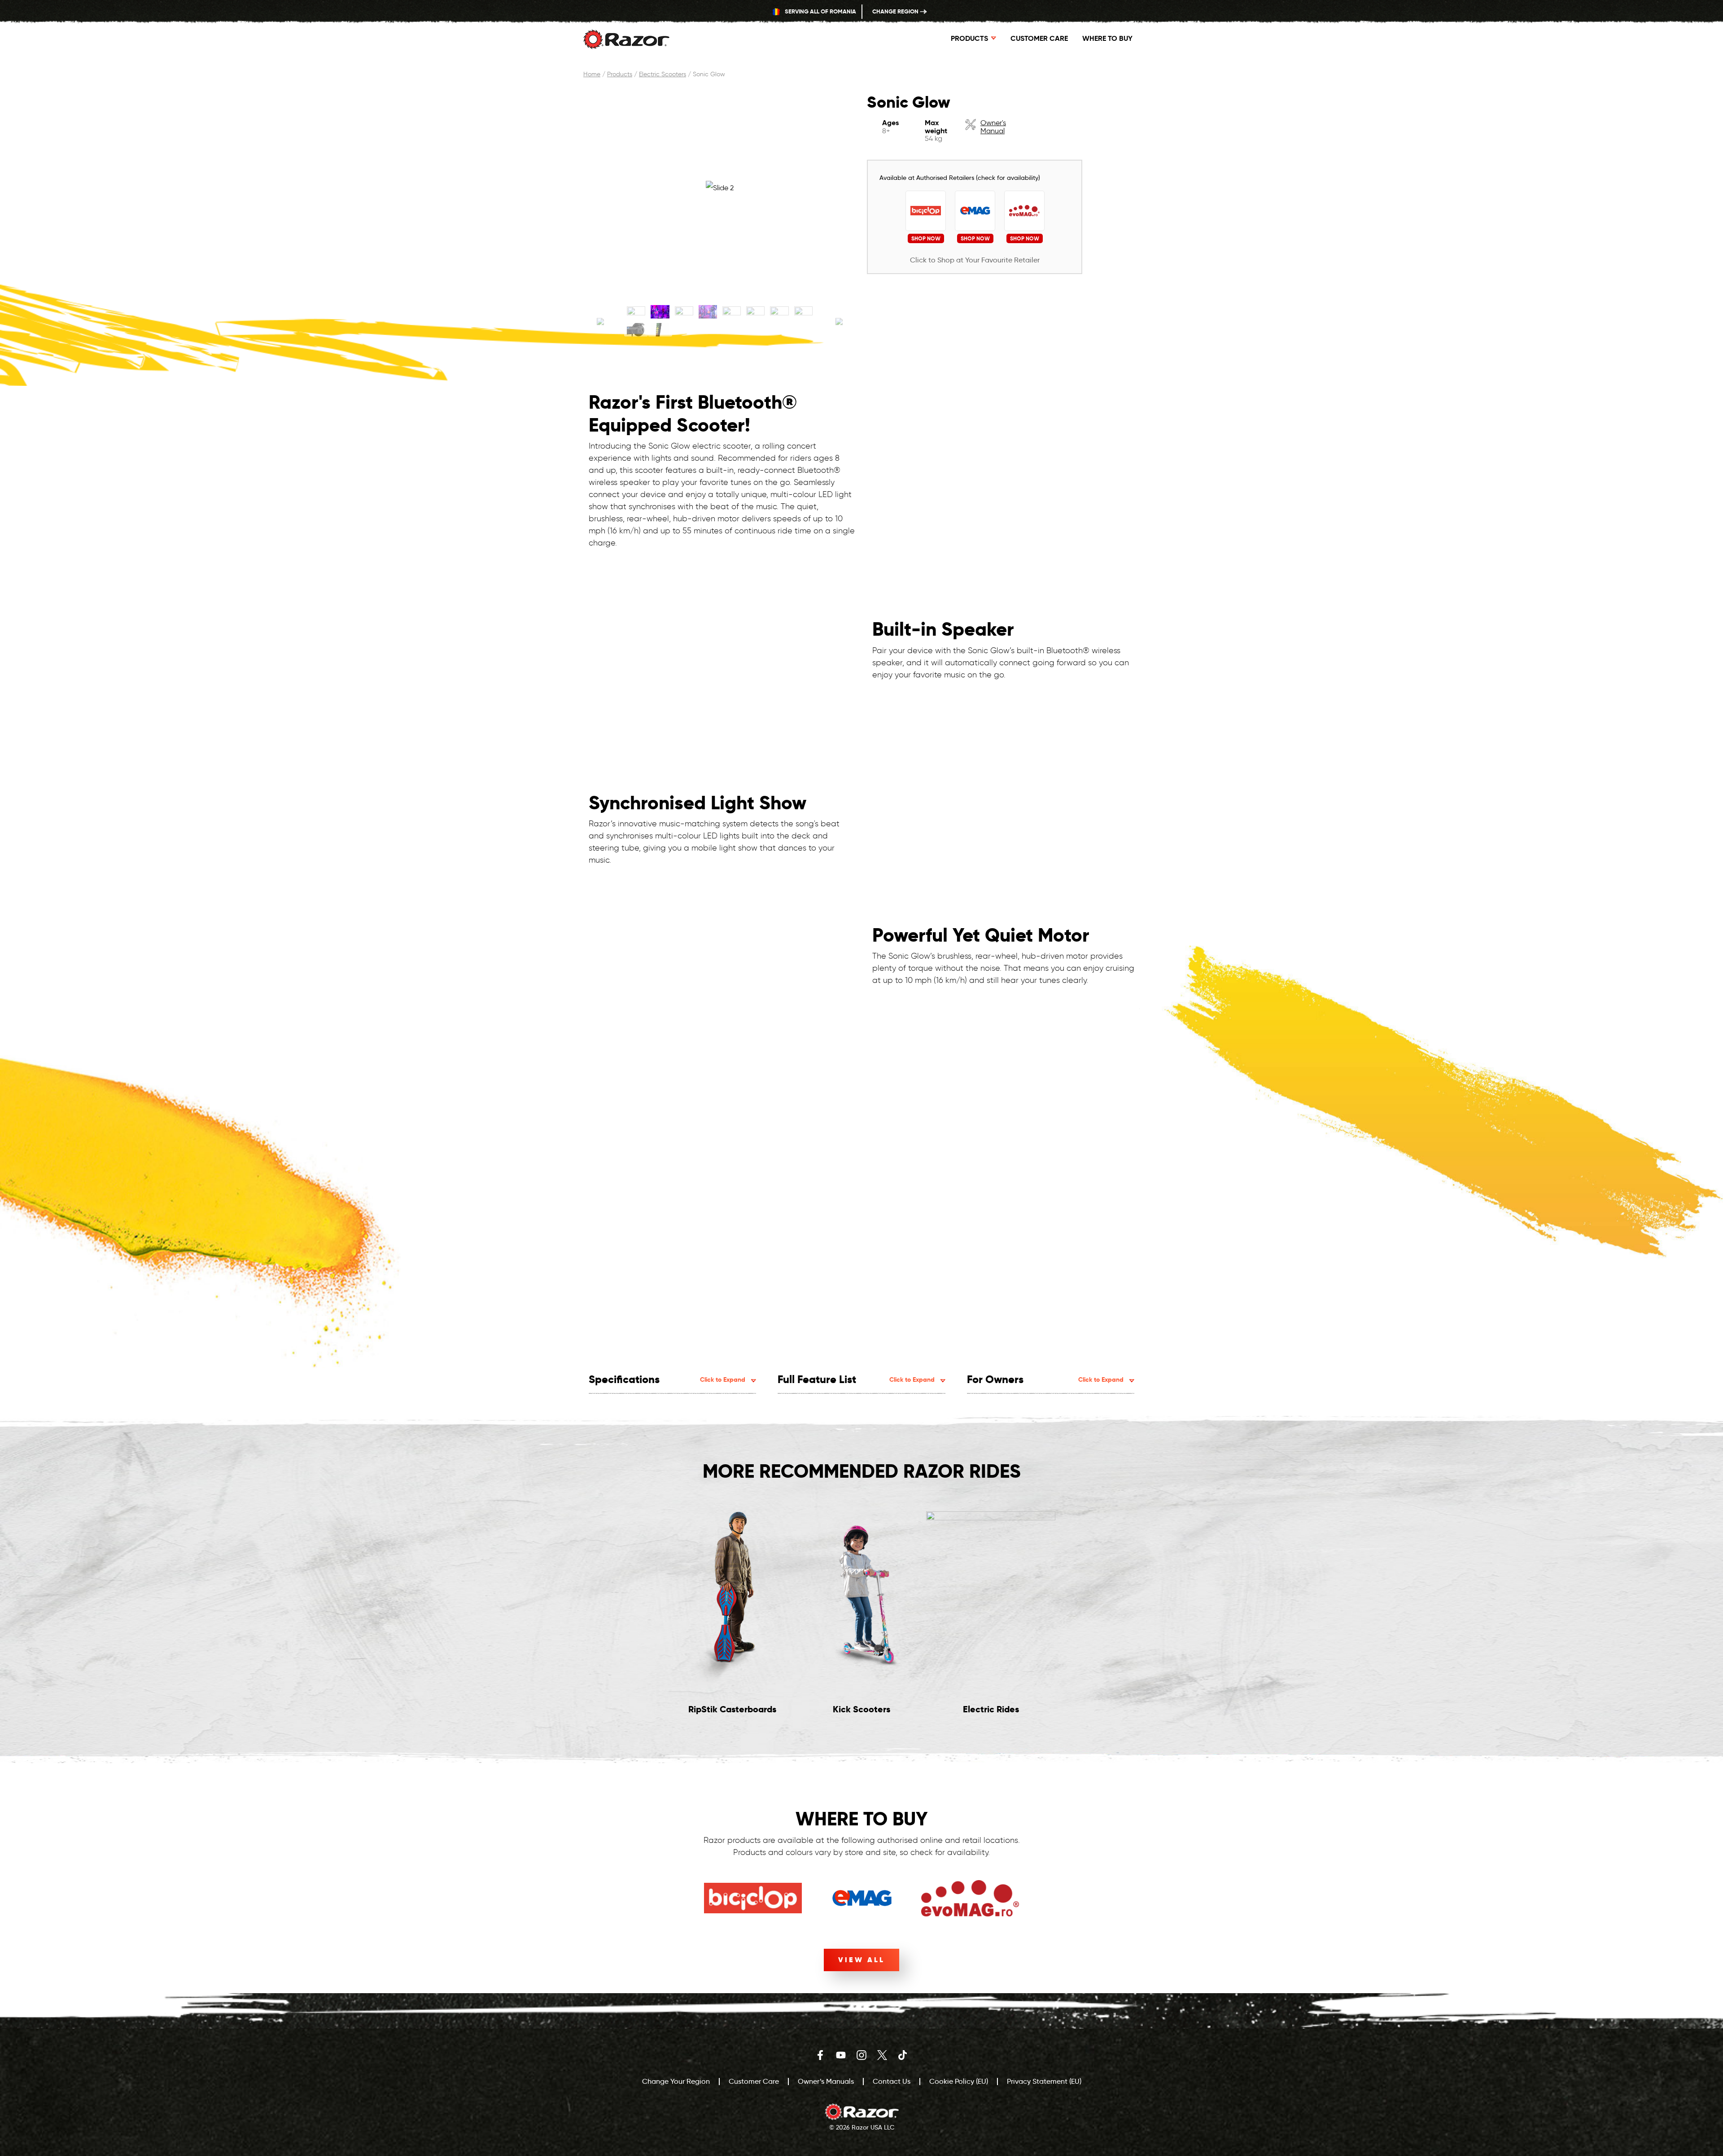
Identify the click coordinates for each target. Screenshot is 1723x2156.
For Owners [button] (1045, 1379)
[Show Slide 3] (684, 312)
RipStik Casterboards (732, 1709)
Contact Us (892, 2081)
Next (1110, 1615)
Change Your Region (676, 2081)
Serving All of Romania (820, 11)
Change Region (896, 11)
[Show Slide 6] (755, 312)
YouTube (841, 2055)
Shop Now (926, 238)
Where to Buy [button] (1107, 38)
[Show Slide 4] (708, 312)
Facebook (820, 2055)
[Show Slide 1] (636, 312)
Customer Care (1039, 38)
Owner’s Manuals (826, 2081)
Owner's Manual (993, 127)
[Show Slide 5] (732, 312)
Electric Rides (991, 1709)
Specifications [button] (667, 1379)
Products (620, 74)
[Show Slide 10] (660, 330)
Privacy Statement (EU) (1044, 2081)
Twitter (882, 2055)
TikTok (903, 2055)
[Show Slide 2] (660, 312)
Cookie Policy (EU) (959, 2081)
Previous (613, 1615)
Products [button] (969, 38)
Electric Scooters (663, 74)
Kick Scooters (861, 1709)
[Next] (839, 323)
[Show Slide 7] (779, 312)
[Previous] (600, 323)
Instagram (861, 2055)
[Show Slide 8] (803, 312)
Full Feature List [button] (856, 1379)
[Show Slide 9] (636, 330)
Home (592, 74)
